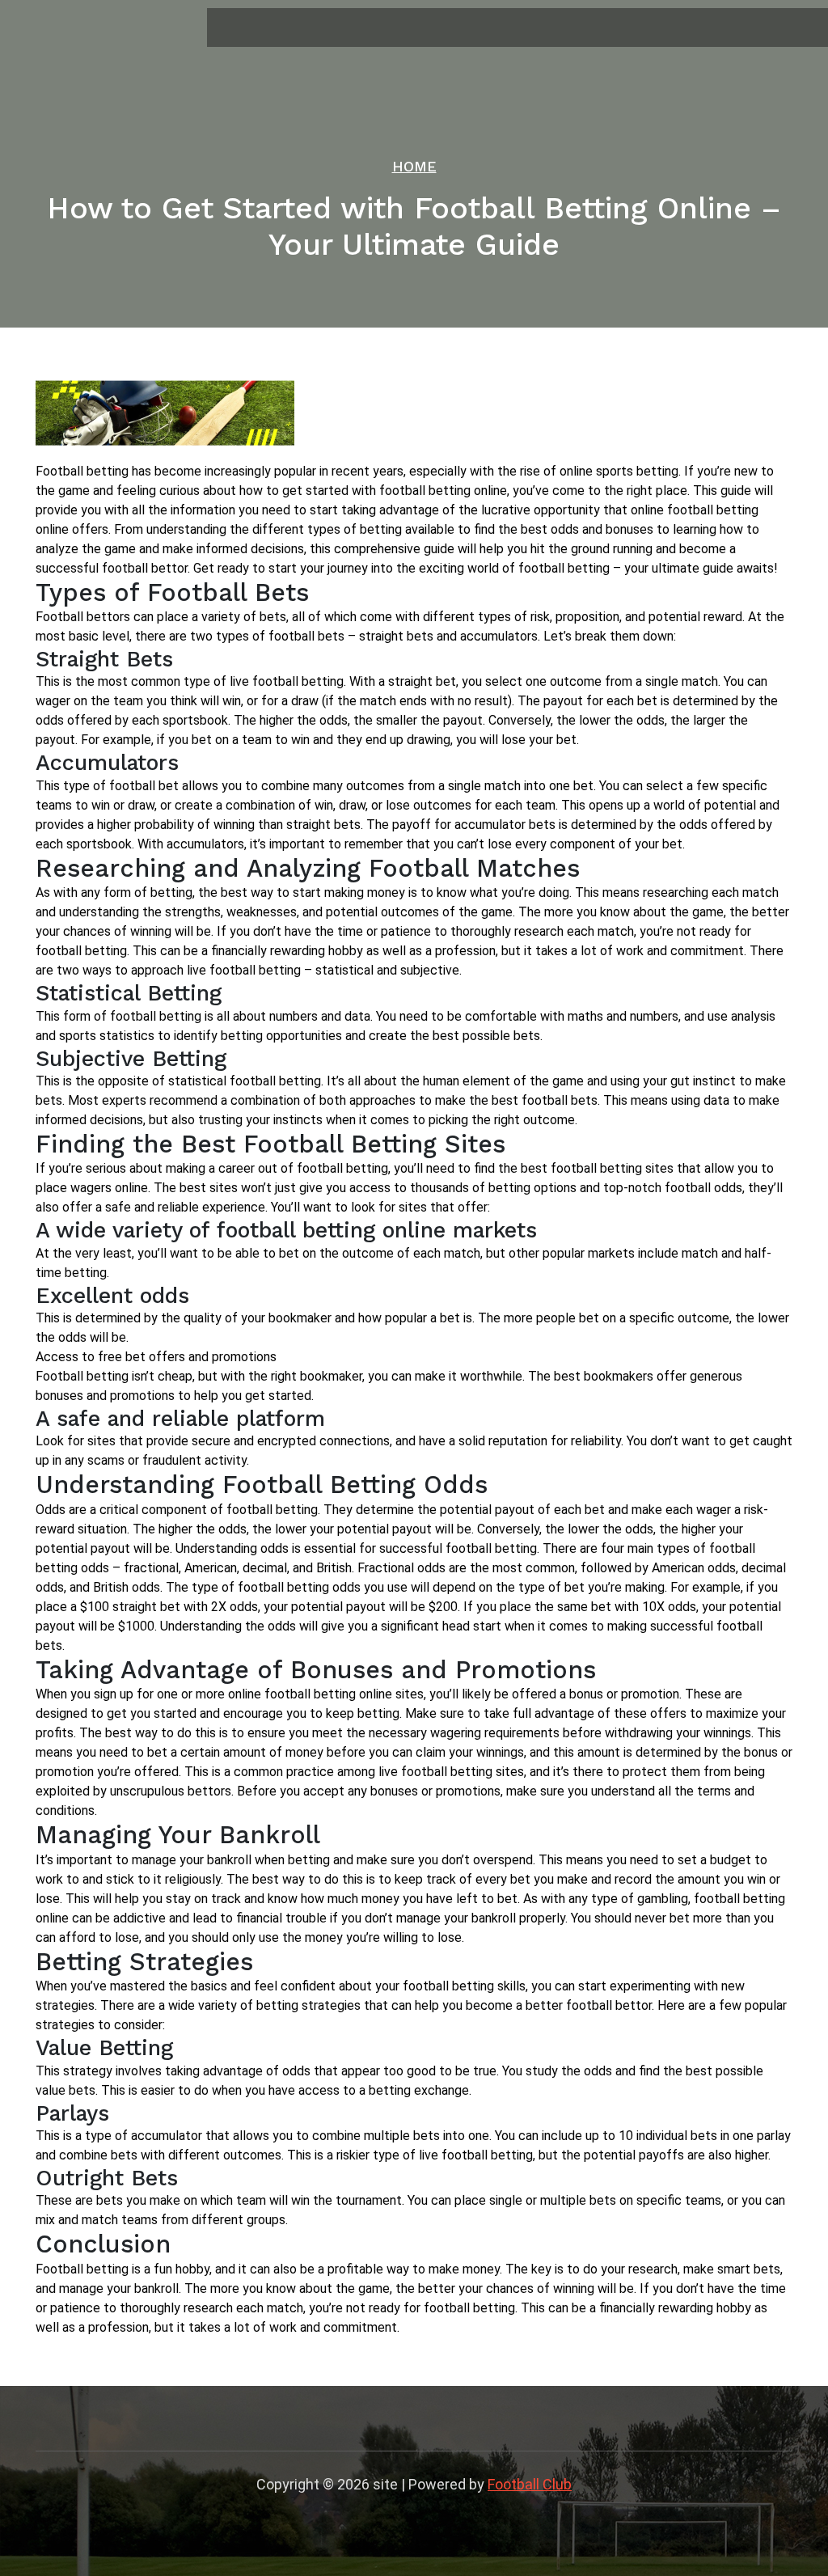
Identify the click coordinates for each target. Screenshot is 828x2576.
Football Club (530, 2484)
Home (414, 166)
